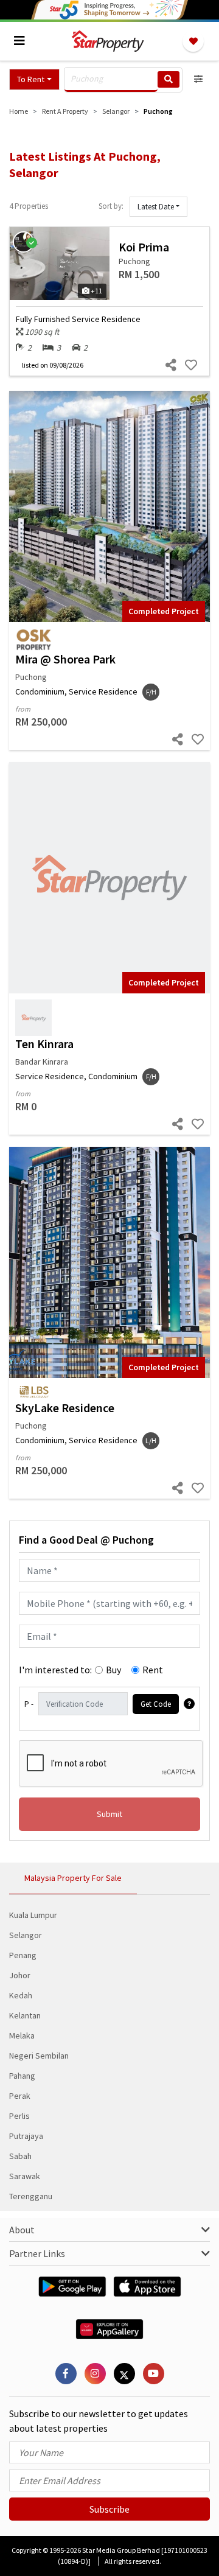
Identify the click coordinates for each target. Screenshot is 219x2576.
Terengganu (31, 2196)
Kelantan (25, 2015)
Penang (23, 1955)
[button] (34, 79)
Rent (153, 1670)
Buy (113, 1670)
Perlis (19, 2116)
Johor (20, 1975)
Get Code (156, 1704)
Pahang (22, 2076)
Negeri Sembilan (39, 2056)
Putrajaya (26, 2136)
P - (29, 1704)
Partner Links (37, 2253)
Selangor (26, 1935)
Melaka (22, 2035)
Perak (20, 2096)
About (22, 2230)
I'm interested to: (55, 1670)
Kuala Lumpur (33, 1915)
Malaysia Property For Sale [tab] (73, 1878)
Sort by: (111, 206)
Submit (109, 1814)
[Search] (169, 79)
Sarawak (25, 2176)
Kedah (21, 1995)
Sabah (20, 2156)
